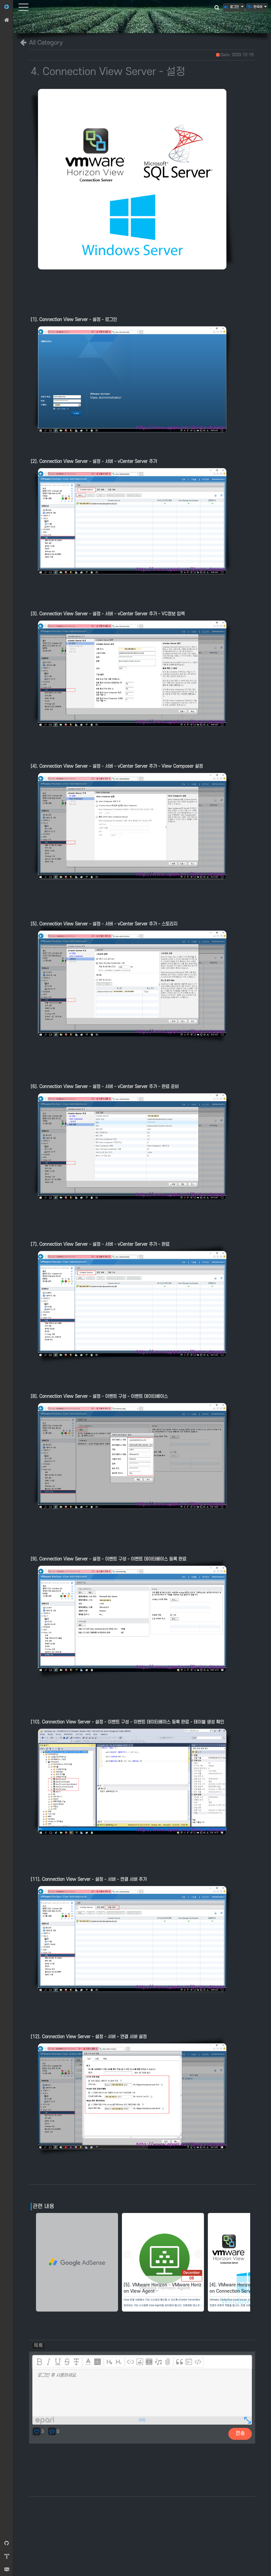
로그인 (234, 7)
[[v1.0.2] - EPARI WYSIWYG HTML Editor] (46, 2422)
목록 (38, 2346)
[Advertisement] (77, 2264)
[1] (109, 2362)
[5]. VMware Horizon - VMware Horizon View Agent (163, 2289)
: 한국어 (257, 7)
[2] (119, 2362)
